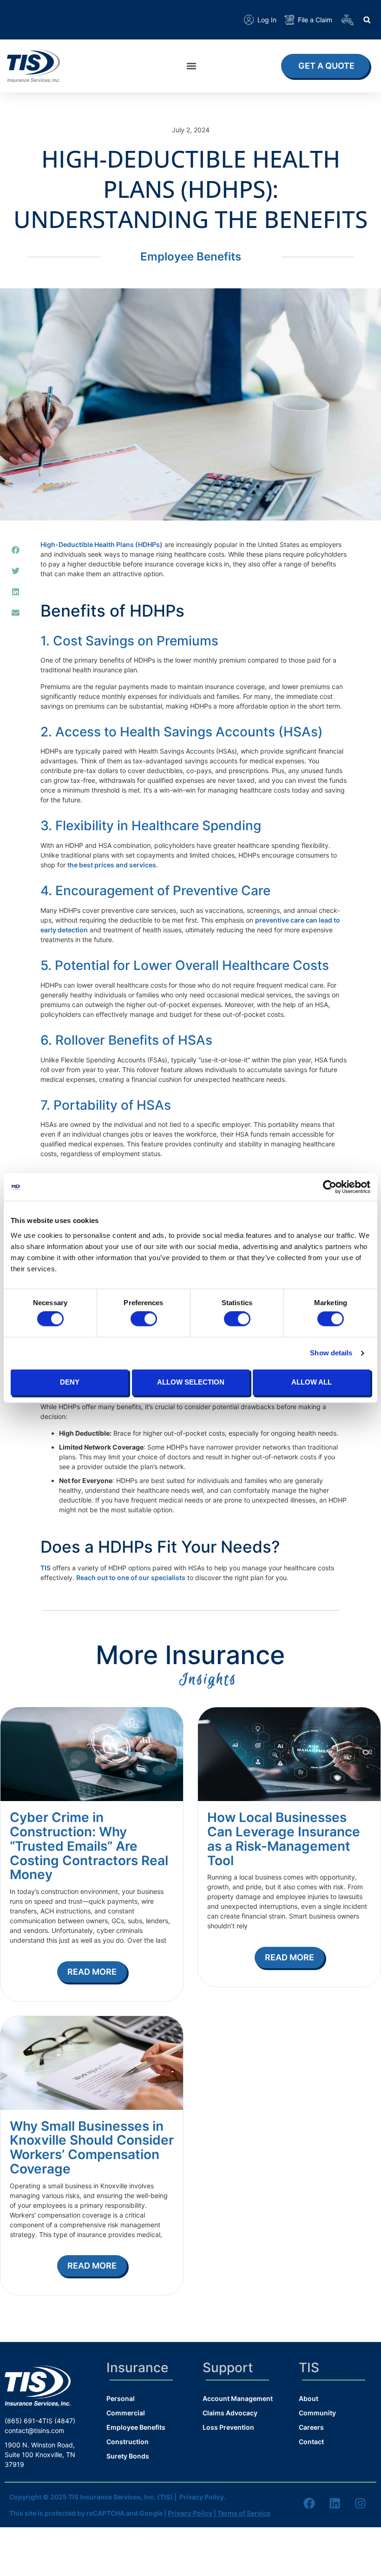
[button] (367, 20)
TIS (46, 1568)
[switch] (144, 1319)
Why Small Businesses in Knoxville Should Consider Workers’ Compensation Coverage (92, 2147)
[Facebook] (309, 2504)
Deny (70, 1382)
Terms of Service (244, 2513)
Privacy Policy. (203, 2497)
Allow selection (191, 1382)
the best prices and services (112, 865)
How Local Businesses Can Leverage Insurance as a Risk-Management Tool (284, 1839)
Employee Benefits (191, 257)
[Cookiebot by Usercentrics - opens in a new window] (330, 1187)
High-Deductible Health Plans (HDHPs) (102, 544)
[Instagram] (360, 2504)
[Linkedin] (335, 2504)
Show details (331, 1353)
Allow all (312, 1382)
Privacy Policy (190, 2513)
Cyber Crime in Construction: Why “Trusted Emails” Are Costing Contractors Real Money (89, 1846)
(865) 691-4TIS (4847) (40, 2421)
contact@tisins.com (34, 2430)
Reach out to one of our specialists (131, 1577)
